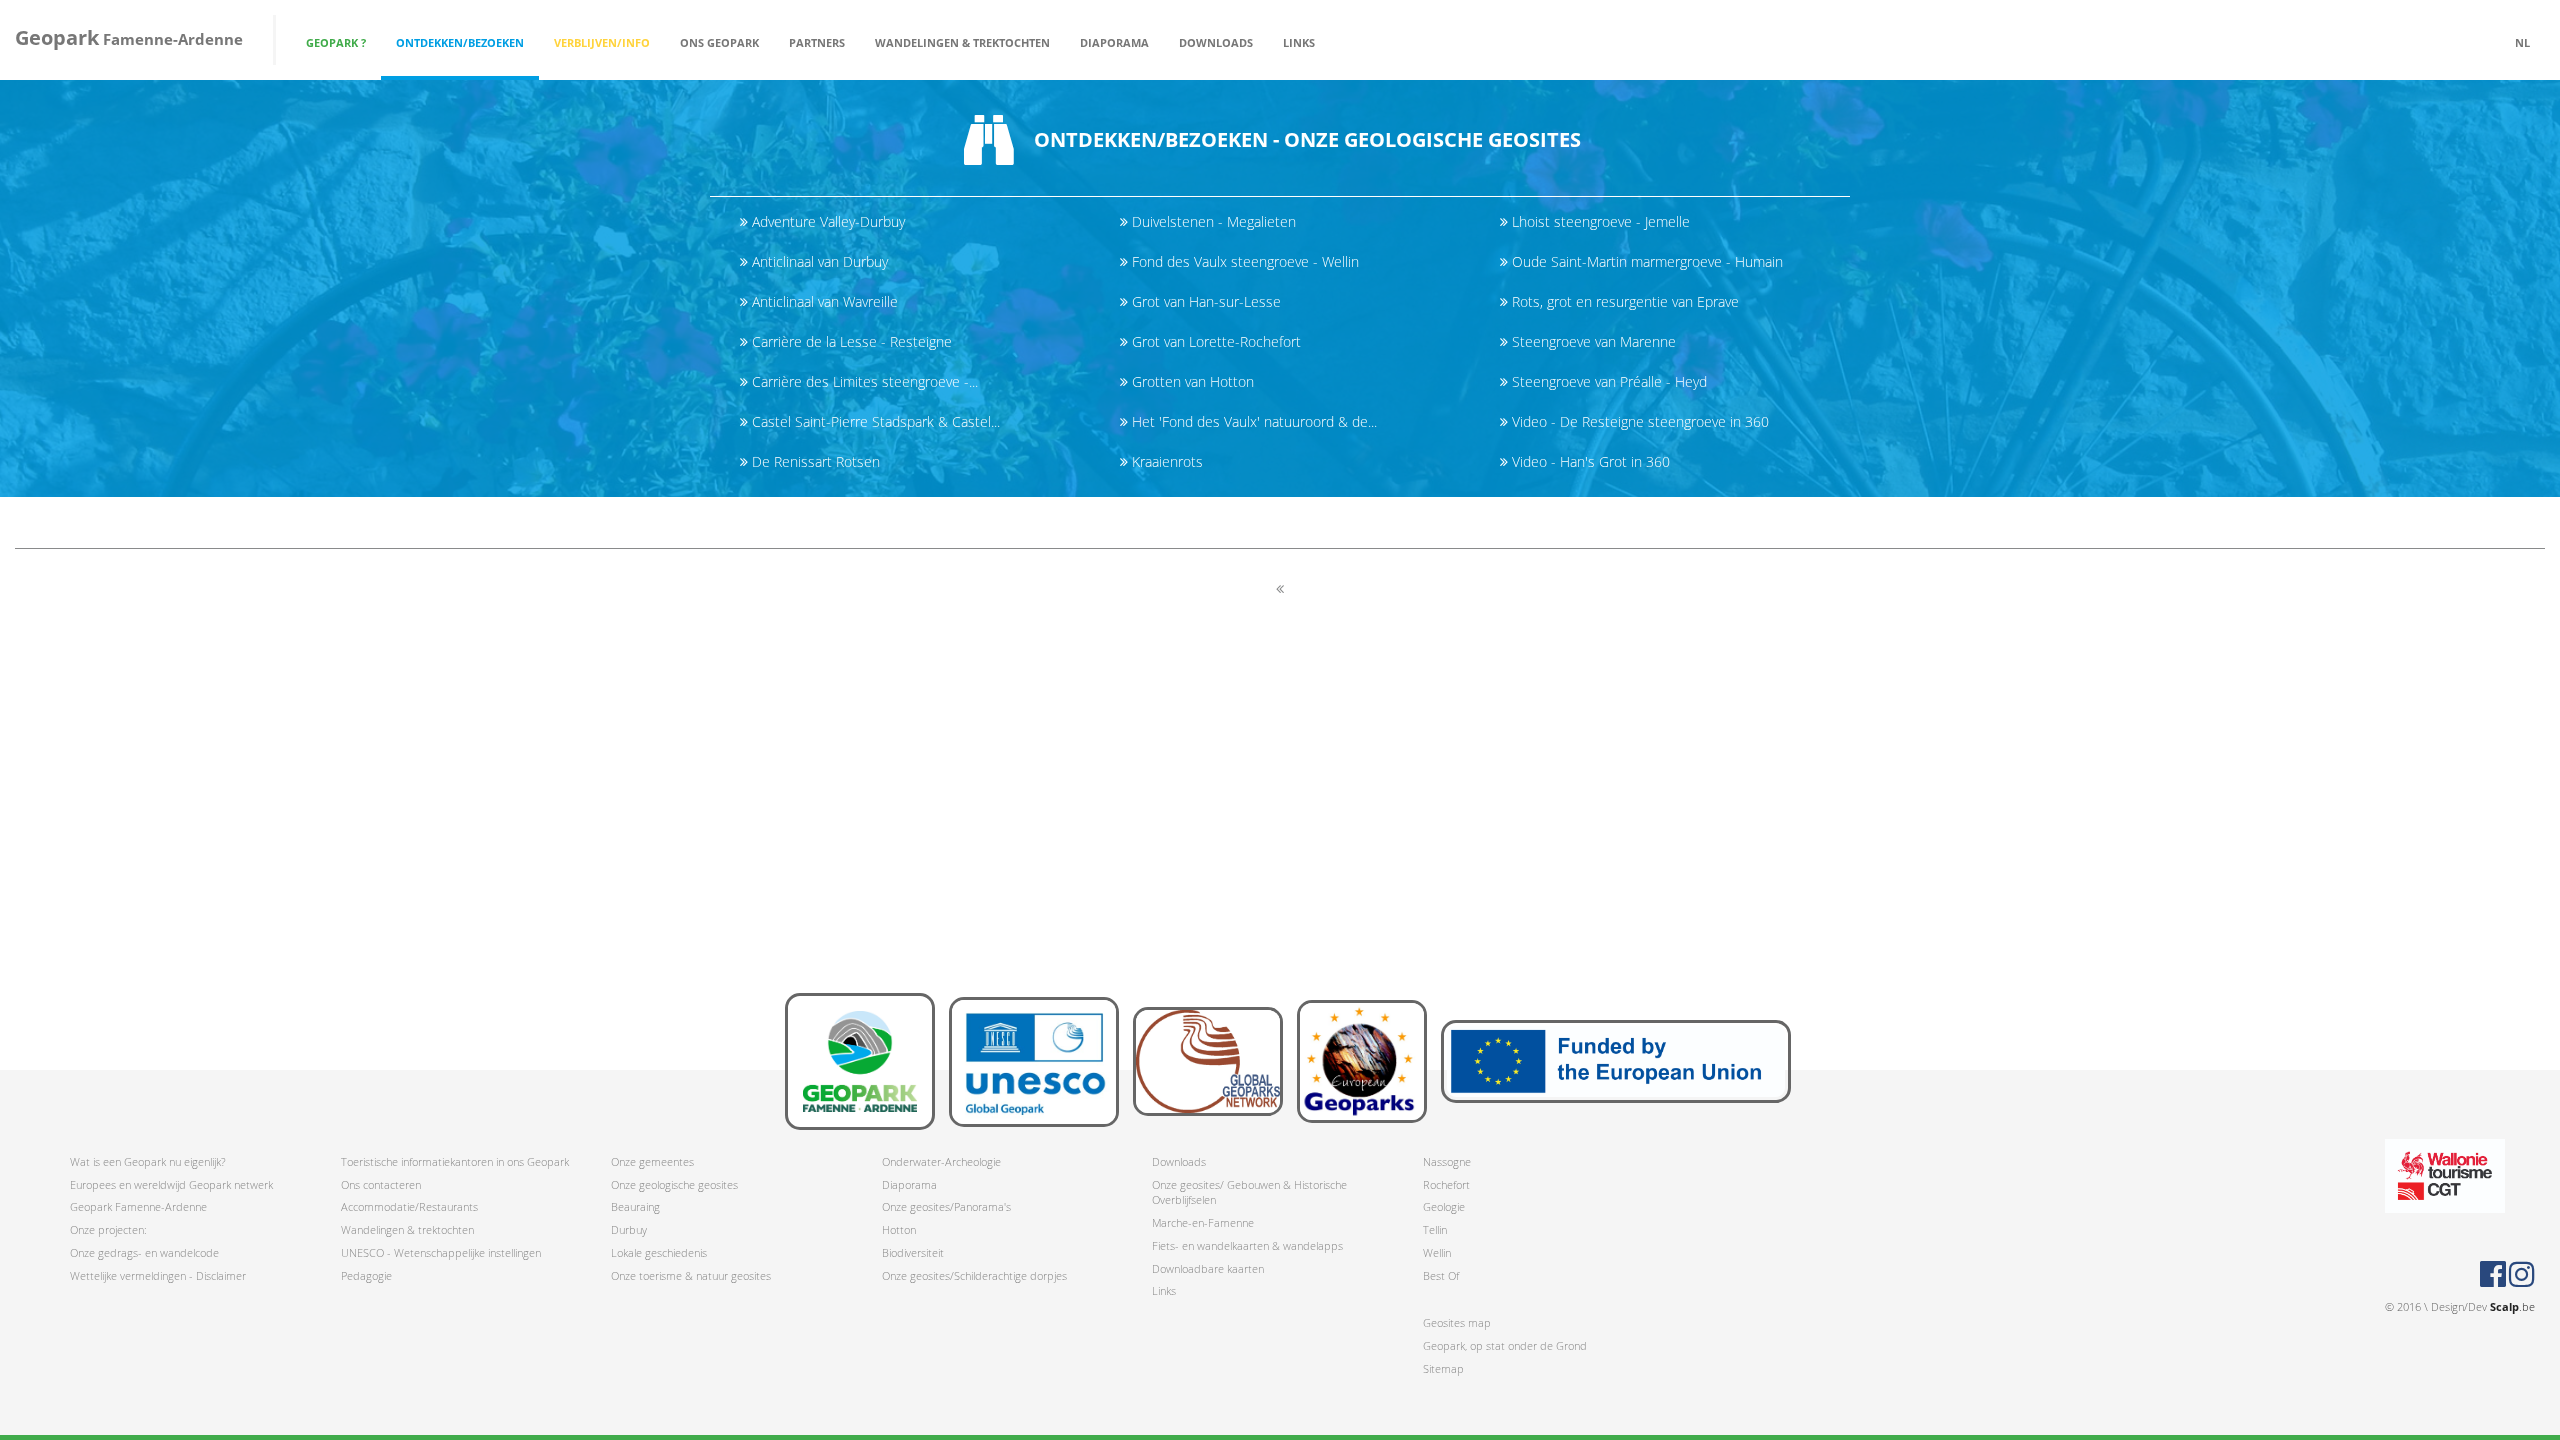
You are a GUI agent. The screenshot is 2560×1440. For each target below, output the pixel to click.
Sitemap (1443, 1368)
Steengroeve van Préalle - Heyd (1607, 381)
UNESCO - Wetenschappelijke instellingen (441, 1252)
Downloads (1179, 1161)
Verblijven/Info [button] (602, 42)
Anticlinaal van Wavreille (823, 301)
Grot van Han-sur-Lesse (1204, 301)
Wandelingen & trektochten (407, 1229)
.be (2512, 1306)
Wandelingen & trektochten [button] (962, 42)
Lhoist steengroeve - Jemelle (1599, 221)
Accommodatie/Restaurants (409, 1206)
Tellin (1435, 1229)
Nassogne (1447, 1161)
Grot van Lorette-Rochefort (1214, 341)
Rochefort (1446, 1184)
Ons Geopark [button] (719, 42)
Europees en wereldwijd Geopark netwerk (171, 1184)
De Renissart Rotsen (814, 461)
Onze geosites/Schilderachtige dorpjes (974, 1275)
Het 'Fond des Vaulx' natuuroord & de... (1252, 421)
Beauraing (635, 1206)
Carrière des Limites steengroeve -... (863, 381)
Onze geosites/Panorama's (946, 1206)
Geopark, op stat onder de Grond (1505, 1345)
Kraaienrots (1165, 461)
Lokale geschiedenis (659, 1252)
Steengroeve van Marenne (1592, 341)
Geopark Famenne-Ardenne (138, 1206)
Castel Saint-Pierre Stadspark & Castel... (874, 421)
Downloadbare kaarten (1208, 1268)
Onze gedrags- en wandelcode (144, 1252)
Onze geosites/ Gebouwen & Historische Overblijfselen (1249, 1192)
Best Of (1441, 1275)
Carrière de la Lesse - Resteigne (850, 341)
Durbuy (629, 1229)
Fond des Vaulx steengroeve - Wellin (1243, 261)
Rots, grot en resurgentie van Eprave (1623, 301)
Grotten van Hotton (1191, 381)
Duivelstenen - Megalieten (1212, 221)
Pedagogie (366, 1275)
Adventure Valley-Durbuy (826, 221)
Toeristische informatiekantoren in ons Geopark (455, 1161)
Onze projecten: (108, 1229)
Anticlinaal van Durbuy (818, 261)
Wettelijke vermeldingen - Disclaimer (158, 1275)
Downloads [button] (1216, 42)
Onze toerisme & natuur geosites (691, 1275)
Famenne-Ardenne (129, 37)
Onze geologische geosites (674, 1184)
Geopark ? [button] (336, 42)
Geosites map (1457, 1322)
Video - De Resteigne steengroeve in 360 (1638, 421)
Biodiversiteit (913, 1252)
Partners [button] (817, 42)
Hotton (899, 1229)
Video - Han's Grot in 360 (1589, 461)
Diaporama (1114, 42)
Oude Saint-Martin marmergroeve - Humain (1645, 261)
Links (1299, 42)
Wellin (1437, 1252)
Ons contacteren (381, 1184)
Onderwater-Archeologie (941, 1161)
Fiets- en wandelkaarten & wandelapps (1247, 1245)
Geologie (1444, 1206)
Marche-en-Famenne (1203, 1222)
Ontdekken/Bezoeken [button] (460, 42)
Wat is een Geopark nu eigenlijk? (148, 1161)
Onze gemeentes (652, 1161)
